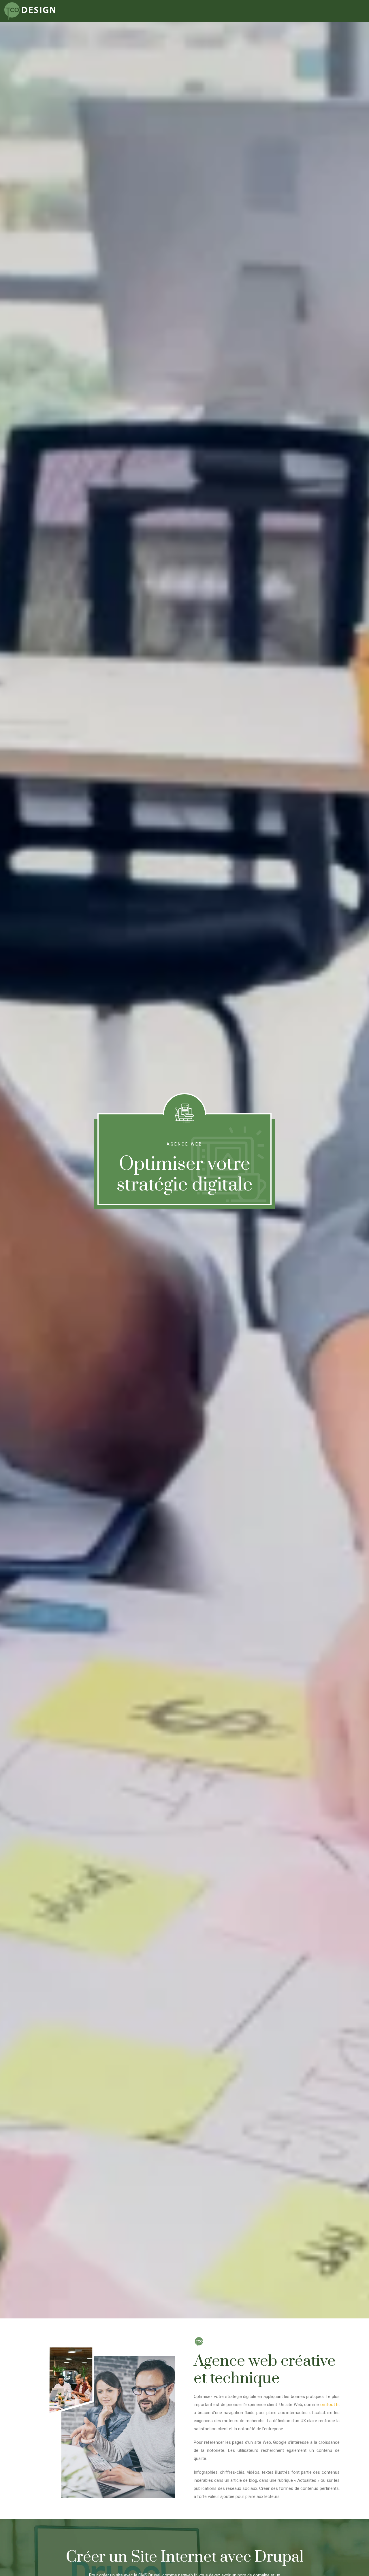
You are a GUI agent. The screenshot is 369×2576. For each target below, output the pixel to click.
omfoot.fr (330, 2405)
